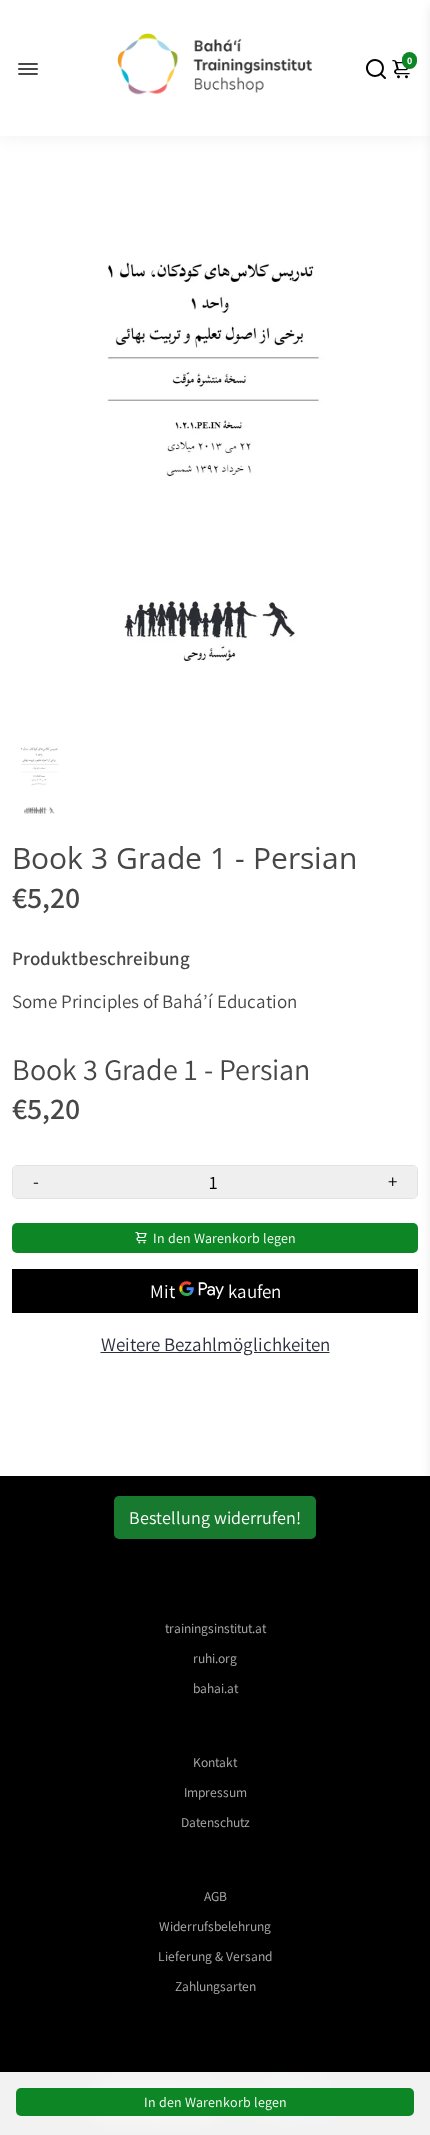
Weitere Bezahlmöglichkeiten (215, 1344)
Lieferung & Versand (215, 1956)
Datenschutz (215, 1822)
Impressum (215, 1792)
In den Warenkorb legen (215, 2102)
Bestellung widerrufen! (215, 1517)
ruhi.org (215, 1658)
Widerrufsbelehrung (215, 1926)
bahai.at (215, 1688)
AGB (215, 1896)
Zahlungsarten (215, 1986)
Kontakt (215, 1762)
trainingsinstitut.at (215, 1628)
